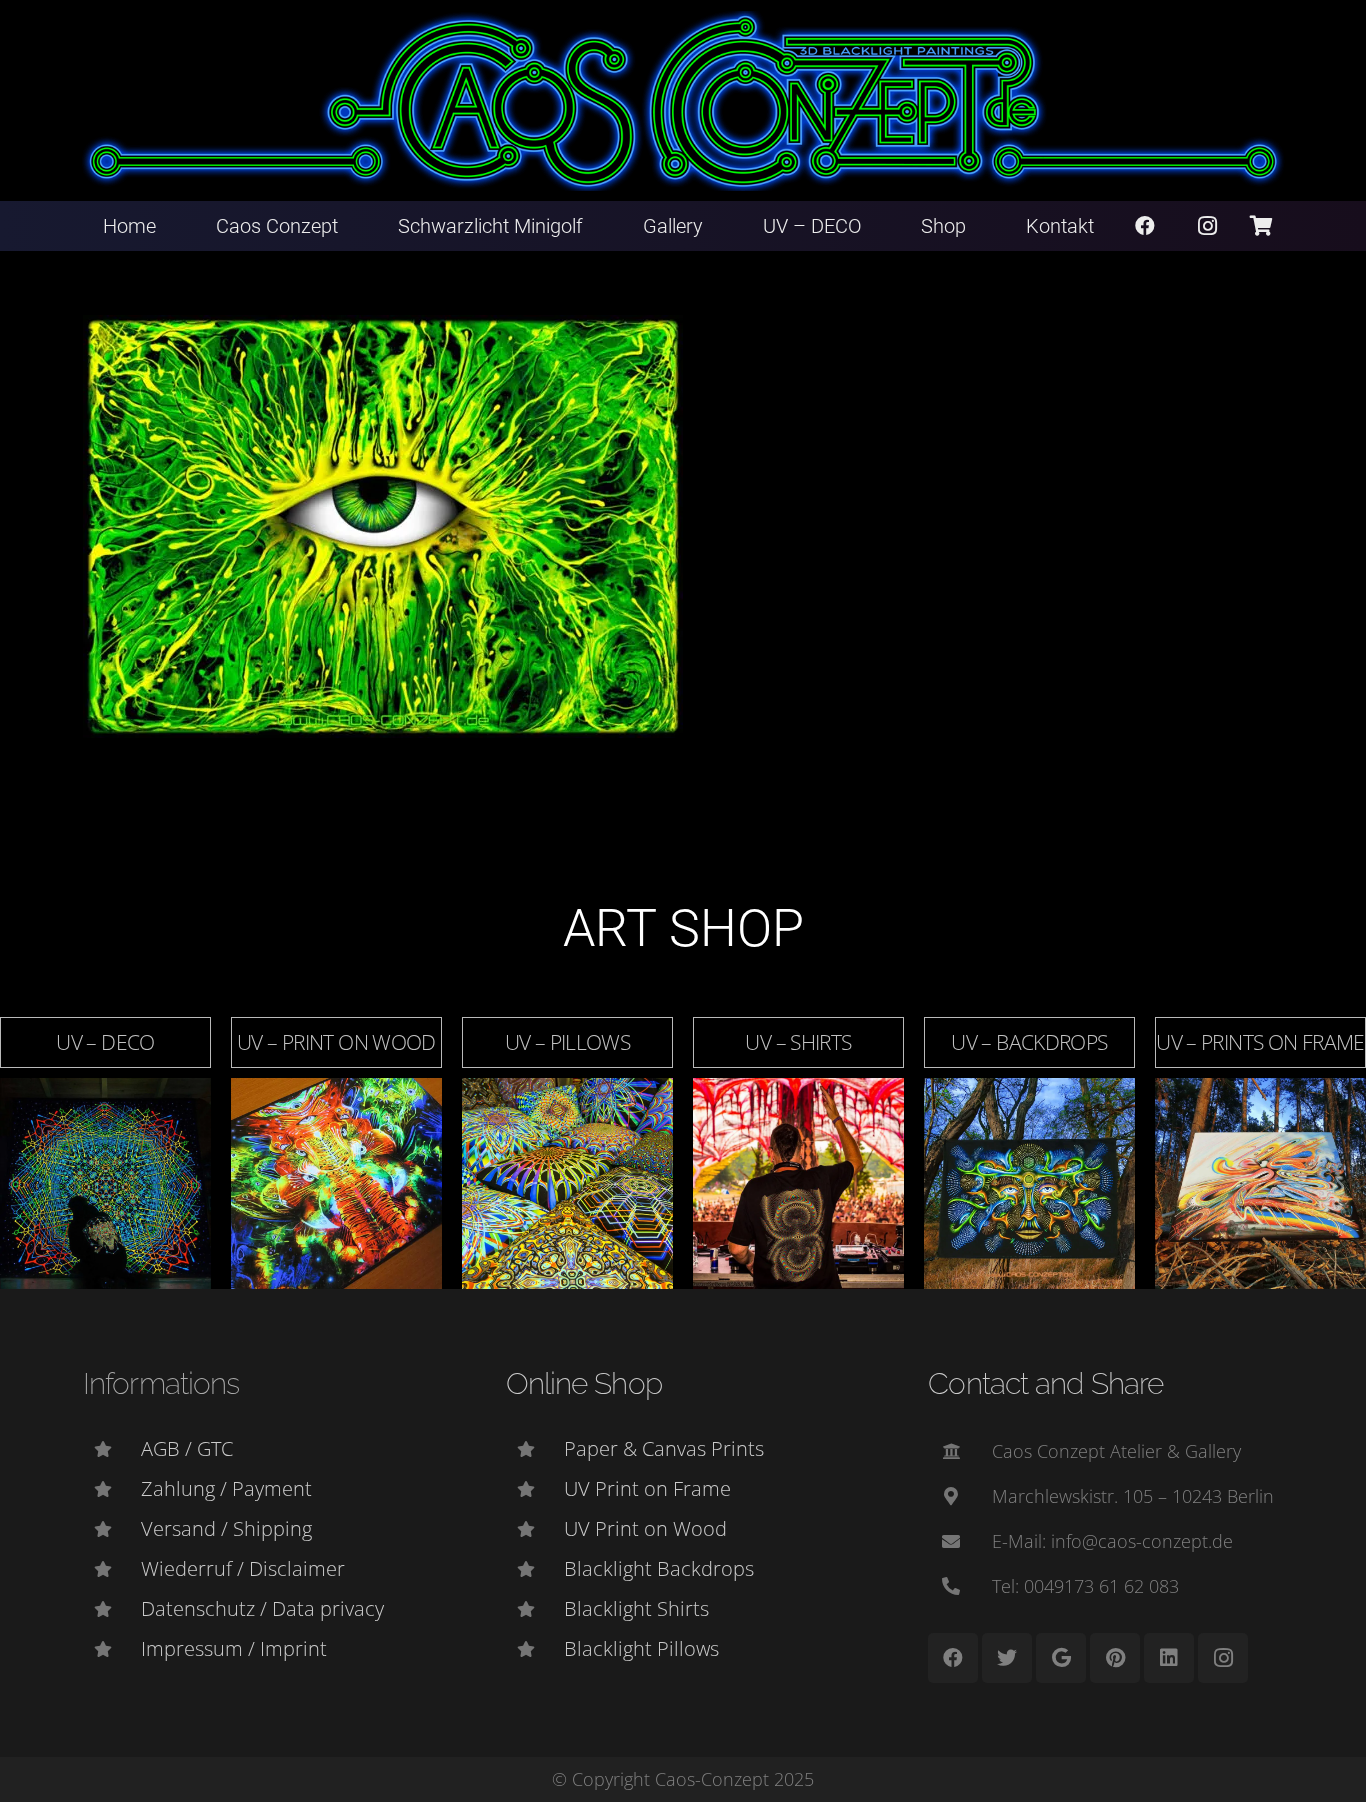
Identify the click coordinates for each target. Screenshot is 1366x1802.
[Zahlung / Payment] (112, 1489)
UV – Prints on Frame (1260, 1042)
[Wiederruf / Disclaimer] (112, 1569)
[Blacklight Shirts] (535, 1609)
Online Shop (584, 1383)
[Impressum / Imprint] (112, 1649)
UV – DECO (105, 1042)
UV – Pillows (568, 1042)
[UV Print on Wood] (535, 1529)
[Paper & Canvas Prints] (535, 1449)
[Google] (1061, 1658)
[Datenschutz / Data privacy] (112, 1609)
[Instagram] (1208, 226)
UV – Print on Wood (336, 1042)
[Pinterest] (1115, 1658)
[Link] (683, 101)
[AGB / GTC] (112, 1449)
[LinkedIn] (1169, 1658)
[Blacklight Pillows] (535, 1649)
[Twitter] (1007, 1658)
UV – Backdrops (1029, 1042)
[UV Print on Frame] (535, 1489)
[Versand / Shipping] (112, 1529)
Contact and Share (1045, 1383)
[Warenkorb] (1261, 226)
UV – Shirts (798, 1042)
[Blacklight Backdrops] (535, 1569)
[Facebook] (1145, 226)
